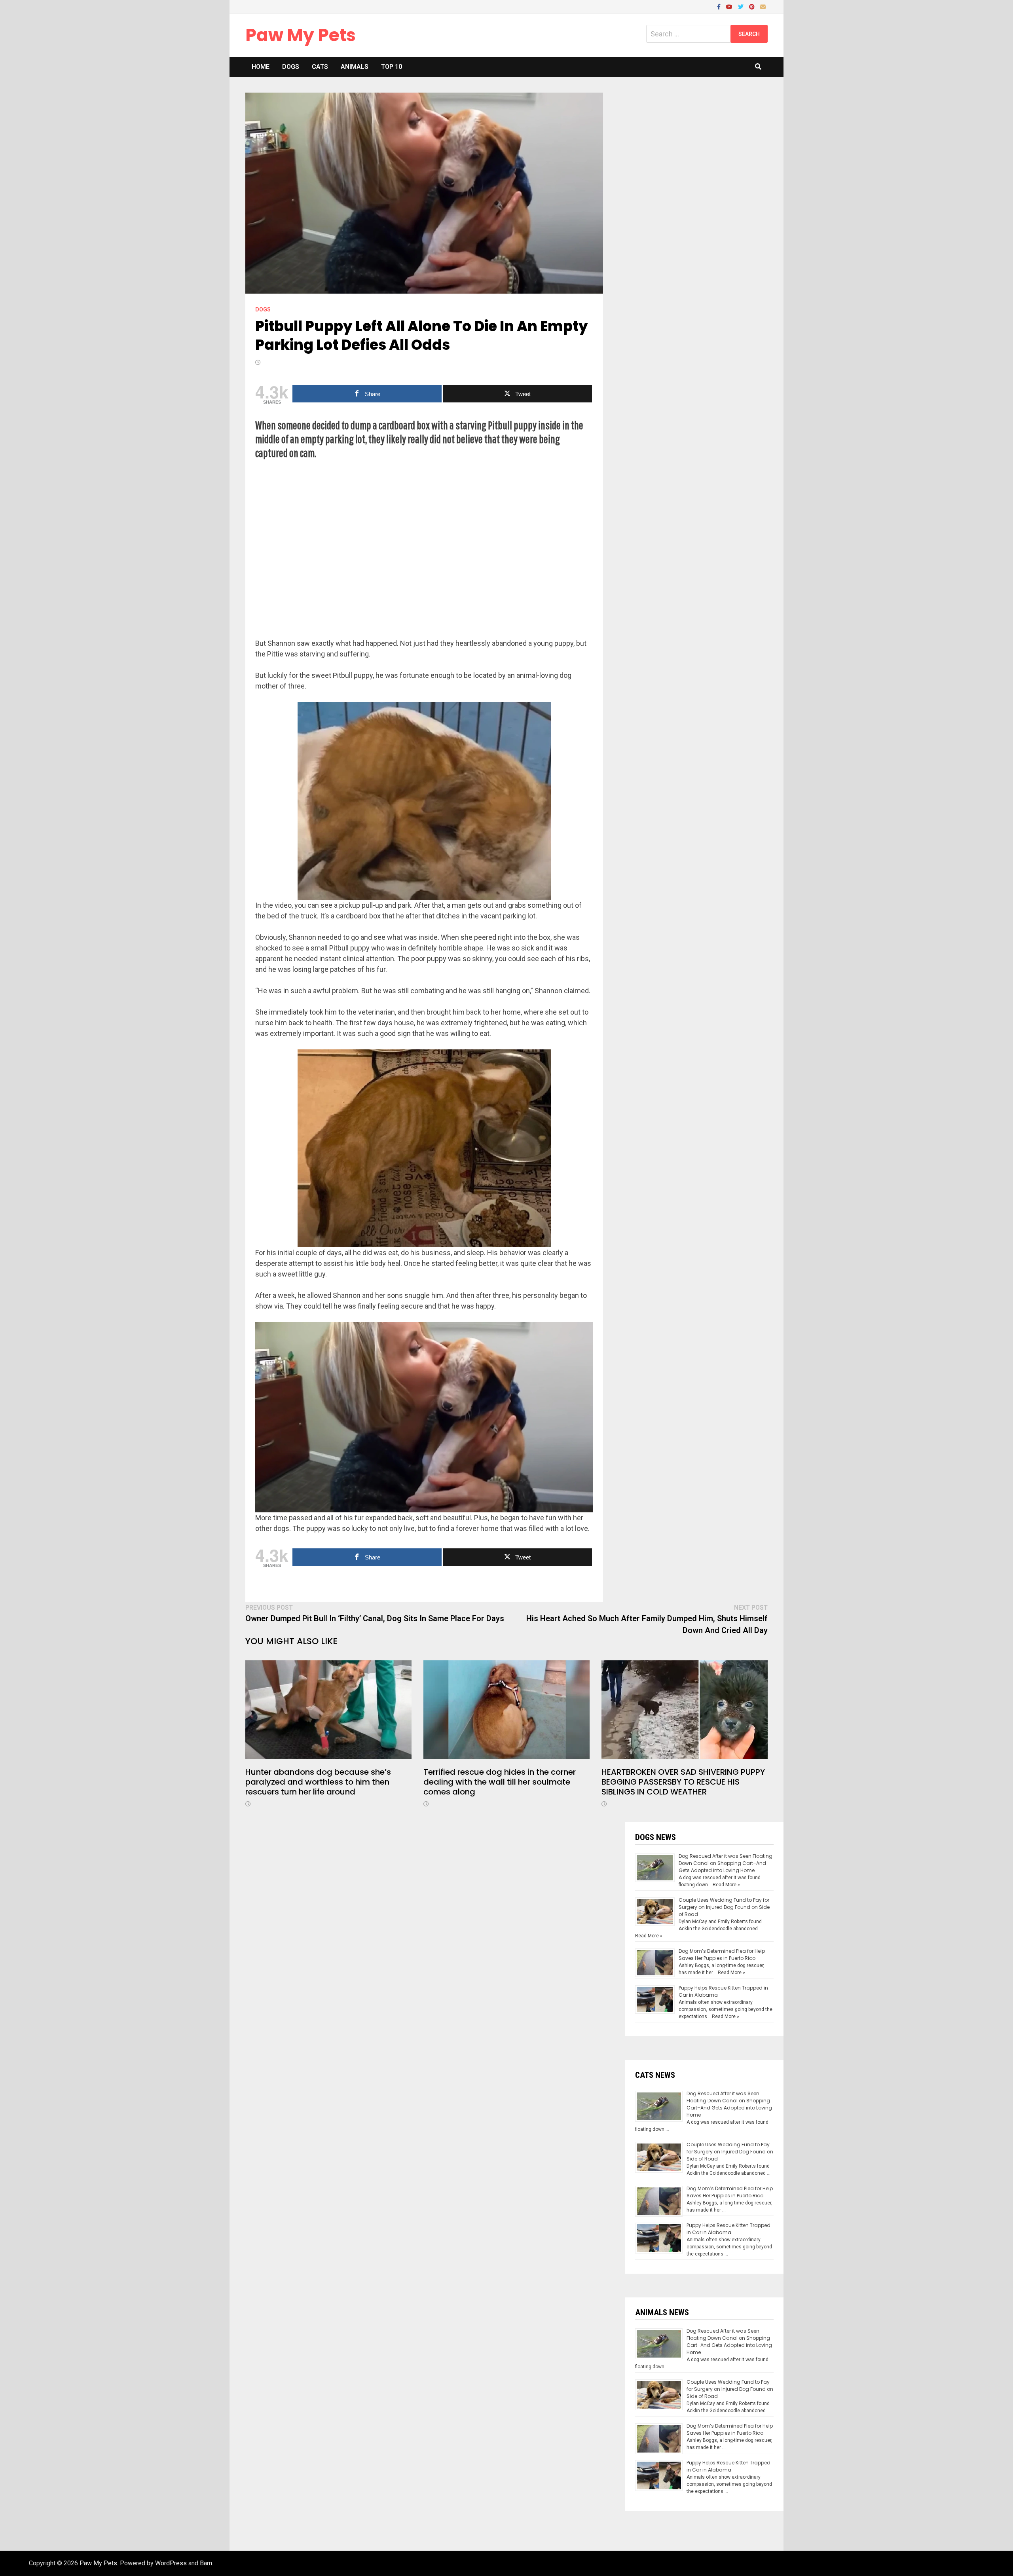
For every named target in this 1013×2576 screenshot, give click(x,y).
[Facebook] (720, 6)
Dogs (291, 67)
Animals (355, 67)
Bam (206, 2563)
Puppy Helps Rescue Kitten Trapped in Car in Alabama (728, 2229)
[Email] (763, 6)
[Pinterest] (753, 6)
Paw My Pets (301, 35)
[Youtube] (730, 6)
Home (261, 67)
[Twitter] (742, 6)
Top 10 (392, 67)
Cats (320, 67)
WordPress (171, 2563)
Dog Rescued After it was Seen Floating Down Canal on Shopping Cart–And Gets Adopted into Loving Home (726, 1863)
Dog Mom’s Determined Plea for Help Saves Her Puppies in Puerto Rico (722, 1955)
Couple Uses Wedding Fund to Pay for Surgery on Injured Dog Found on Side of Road (724, 1907)
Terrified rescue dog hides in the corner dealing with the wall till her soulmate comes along (500, 1782)
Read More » (726, 1885)
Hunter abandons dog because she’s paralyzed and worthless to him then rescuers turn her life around (318, 1782)
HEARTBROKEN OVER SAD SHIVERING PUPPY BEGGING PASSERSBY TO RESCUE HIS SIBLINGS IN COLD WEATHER (683, 1782)
